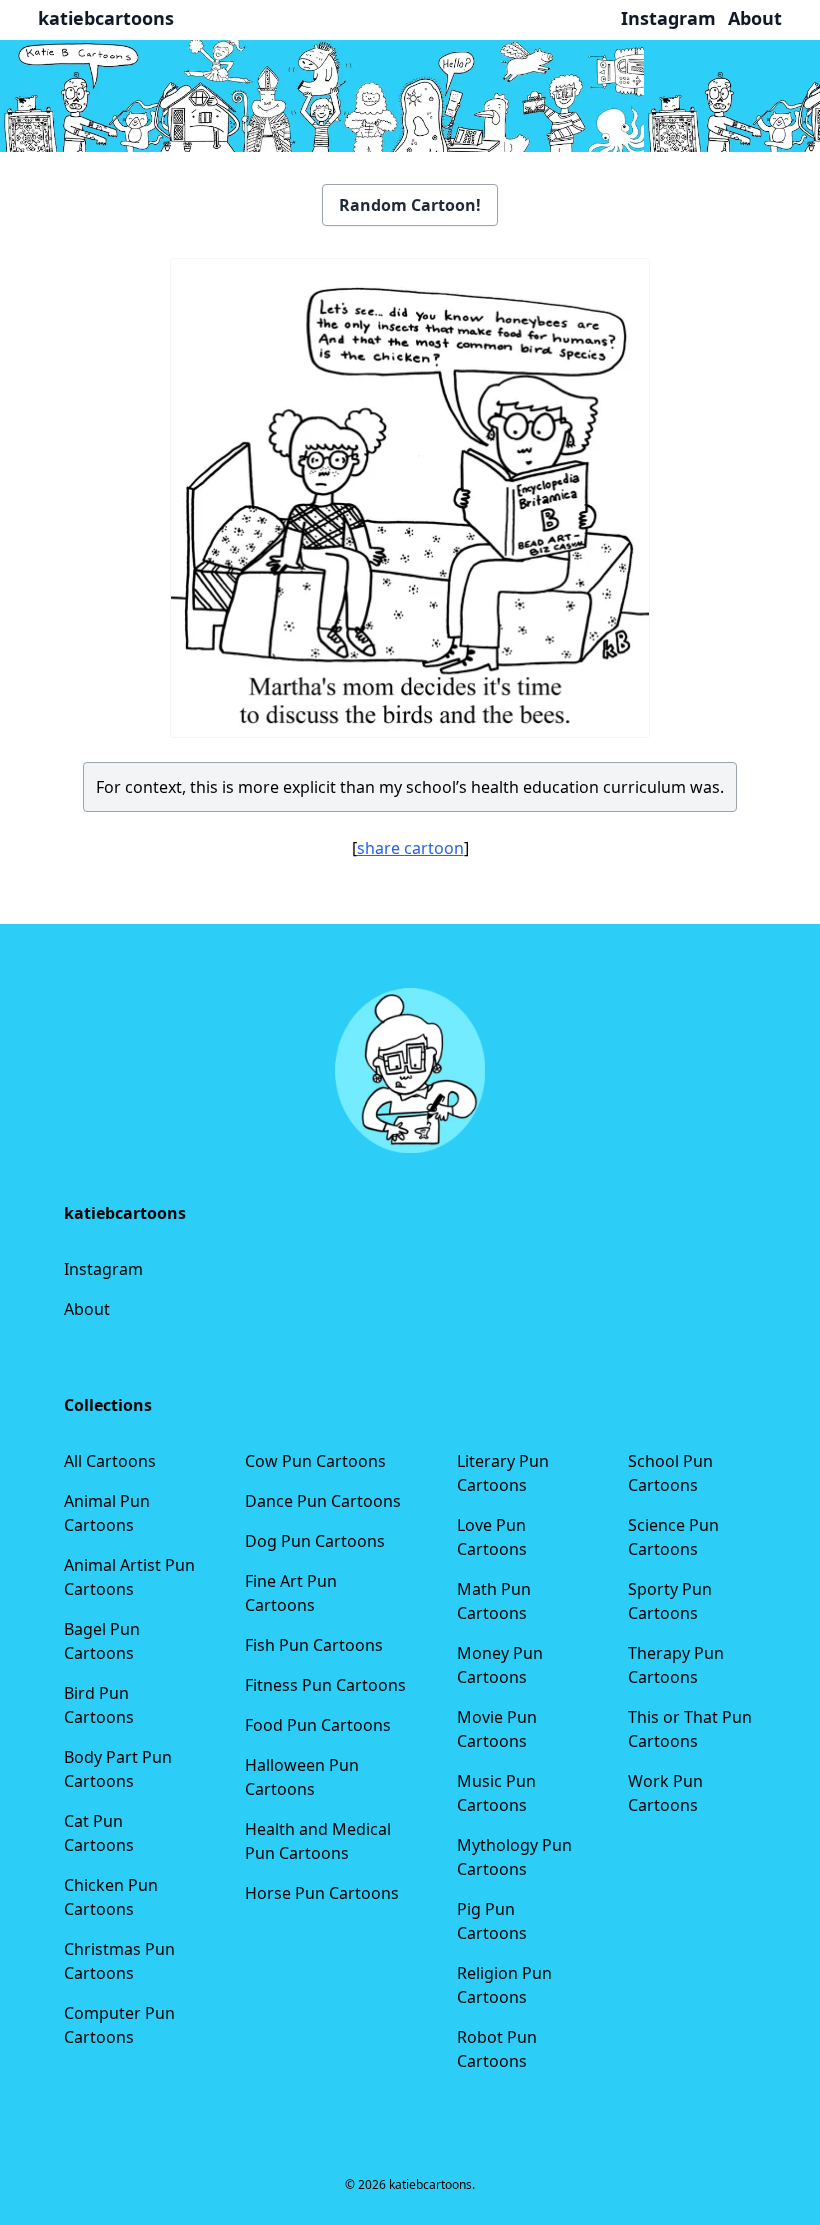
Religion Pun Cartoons (504, 1985)
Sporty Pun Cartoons (670, 1601)
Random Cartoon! (410, 205)
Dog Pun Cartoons (315, 1541)
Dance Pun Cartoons (323, 1501)
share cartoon (410, 848)
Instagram (103, 1269)
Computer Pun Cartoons (119, 2025)
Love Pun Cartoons (492, 1537)
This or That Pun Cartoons (690, 1729)
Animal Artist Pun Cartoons (129, 1577)
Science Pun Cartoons (673, 1537)
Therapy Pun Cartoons (676, 1665)
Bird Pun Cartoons (99, 1705)
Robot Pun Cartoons (497, 2049)
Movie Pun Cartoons (497, 1729)
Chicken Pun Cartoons (111, 1897)
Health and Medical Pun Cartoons (318, 1841)
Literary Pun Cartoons (503, 1473)
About (87, 1309)
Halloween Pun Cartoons (302, 1777)
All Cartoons (110, 1461)
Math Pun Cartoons (494, 1601)
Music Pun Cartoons (496, 1793)
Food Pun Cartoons (318, 1725)
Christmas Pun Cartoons (119, 1961)
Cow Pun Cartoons (315, 1461)
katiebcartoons (106, 18)
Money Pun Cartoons (500, 1665)
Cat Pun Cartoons (99, 1833)
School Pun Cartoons (670, 1473)
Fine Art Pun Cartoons (291, 1593)
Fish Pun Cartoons (314, 1645)
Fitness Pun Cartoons (325, 1685)
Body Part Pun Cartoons (118, 1769)
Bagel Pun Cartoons (102, 1641)
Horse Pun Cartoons (322, 1893)
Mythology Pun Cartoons (514, 1857)
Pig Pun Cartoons (492, 1921)
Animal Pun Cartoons (107, 1513)
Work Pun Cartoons (665, 1793)
